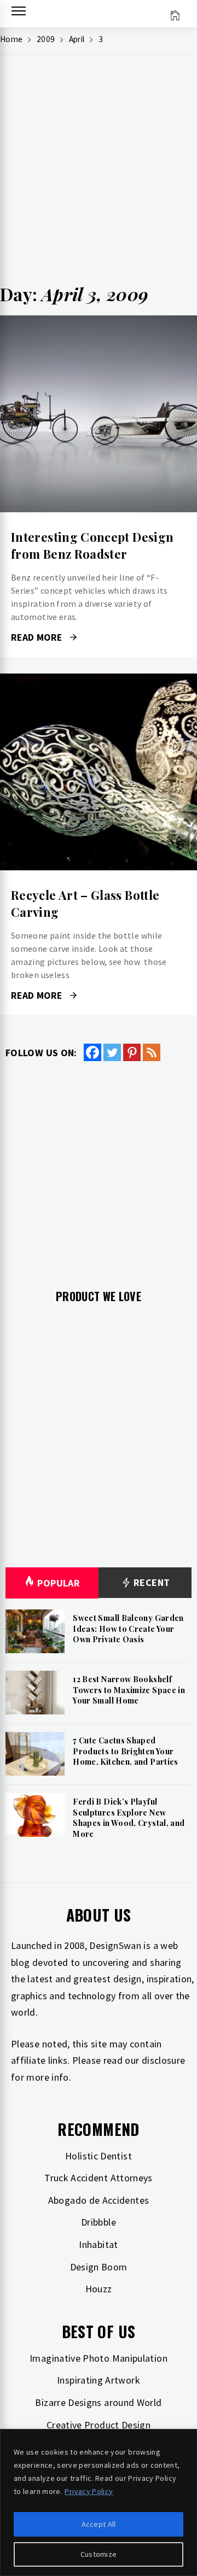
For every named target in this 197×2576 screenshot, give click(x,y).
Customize (99, 2554)
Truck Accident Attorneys (99, 2178)
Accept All (99, 2524)
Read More (98, 414)
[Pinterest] (132, 1052)
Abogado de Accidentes (99, 2200)
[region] (99, 2502)
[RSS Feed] (152, 1052)
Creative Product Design (99, 2425)
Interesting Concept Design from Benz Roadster (92, 545)
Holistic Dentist (99, 2156)
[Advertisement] (99, 173)
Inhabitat (98, 2244)
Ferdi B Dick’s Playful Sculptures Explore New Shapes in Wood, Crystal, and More (129, 1818)
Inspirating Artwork (99, 2380)
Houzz (99, 2289)
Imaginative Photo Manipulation (99, 2358)
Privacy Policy (89, 2491)
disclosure (164, 2060)
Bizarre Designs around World (98, 2402)
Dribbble (99, 2222)
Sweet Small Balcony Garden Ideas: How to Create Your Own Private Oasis (128, 1629)
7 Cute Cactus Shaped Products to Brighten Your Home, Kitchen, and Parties (125, 1751)
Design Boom (99, 2267)
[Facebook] (92, 1052)
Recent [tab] (151, 1582)
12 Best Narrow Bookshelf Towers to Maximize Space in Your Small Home (129, 1690)
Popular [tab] (59, 1583)
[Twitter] (112, 1052)
